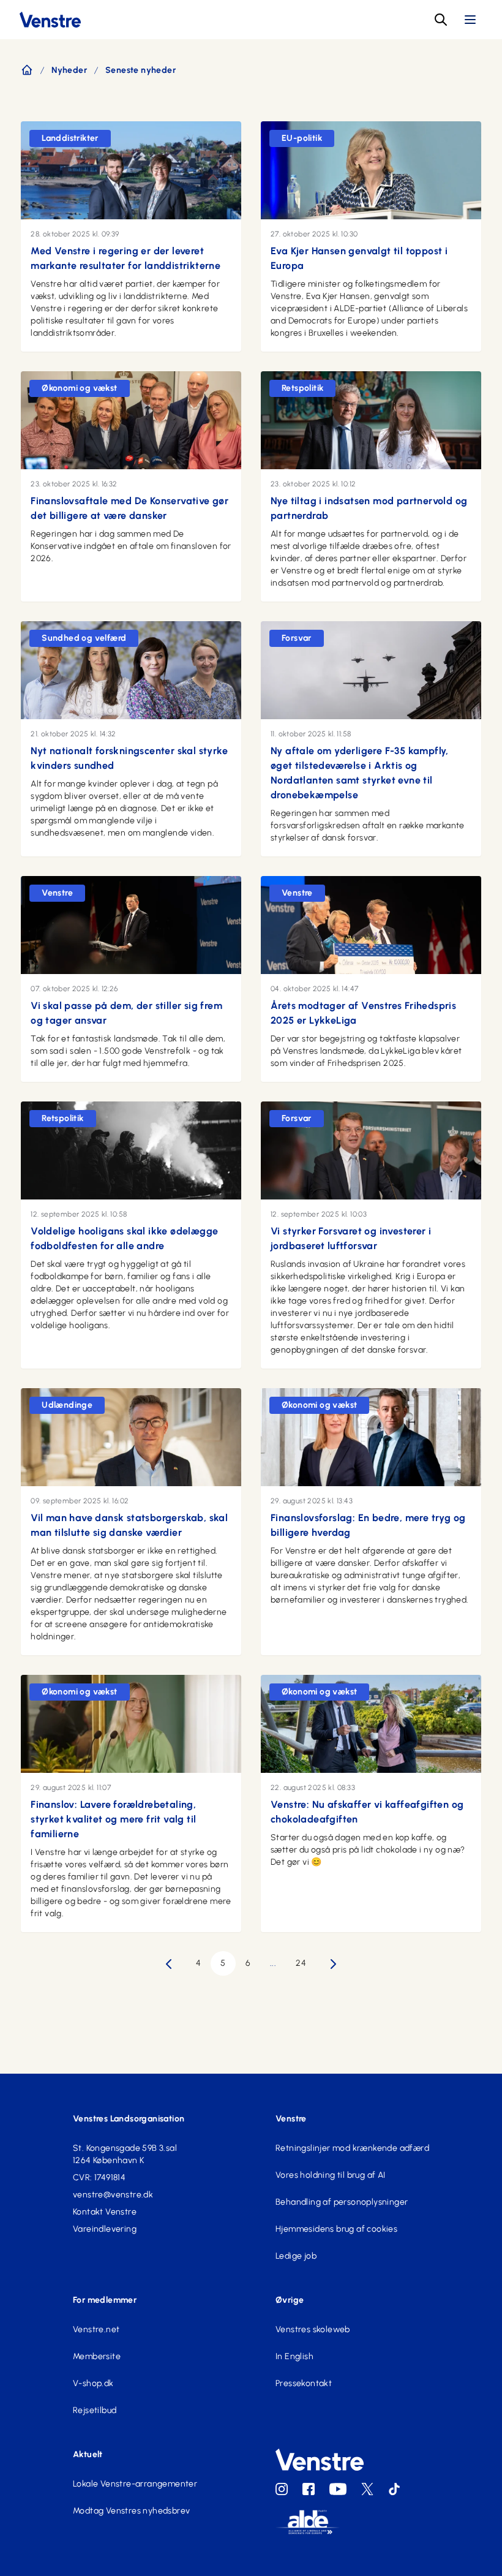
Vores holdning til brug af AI (331, 2175)
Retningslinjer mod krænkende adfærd (352, 2148)
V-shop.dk (93, 2383)
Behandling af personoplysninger (342, 2202)
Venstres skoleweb (313, 2329)
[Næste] (333, 1964)
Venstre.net (96, 2329)
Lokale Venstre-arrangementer (135, 2484)
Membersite (97, 2356)
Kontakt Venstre (105, 2212)
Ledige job (296, 2256)
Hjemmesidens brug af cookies (336, 2229)
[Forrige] (169, 1964)
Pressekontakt (304, 2383)
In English (294, 2356)
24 (301, 1963)
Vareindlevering (105, 2229)
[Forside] (27, 70)
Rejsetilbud (95, 2410)
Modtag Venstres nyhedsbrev (131, 2511)
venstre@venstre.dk (113, 2195)
